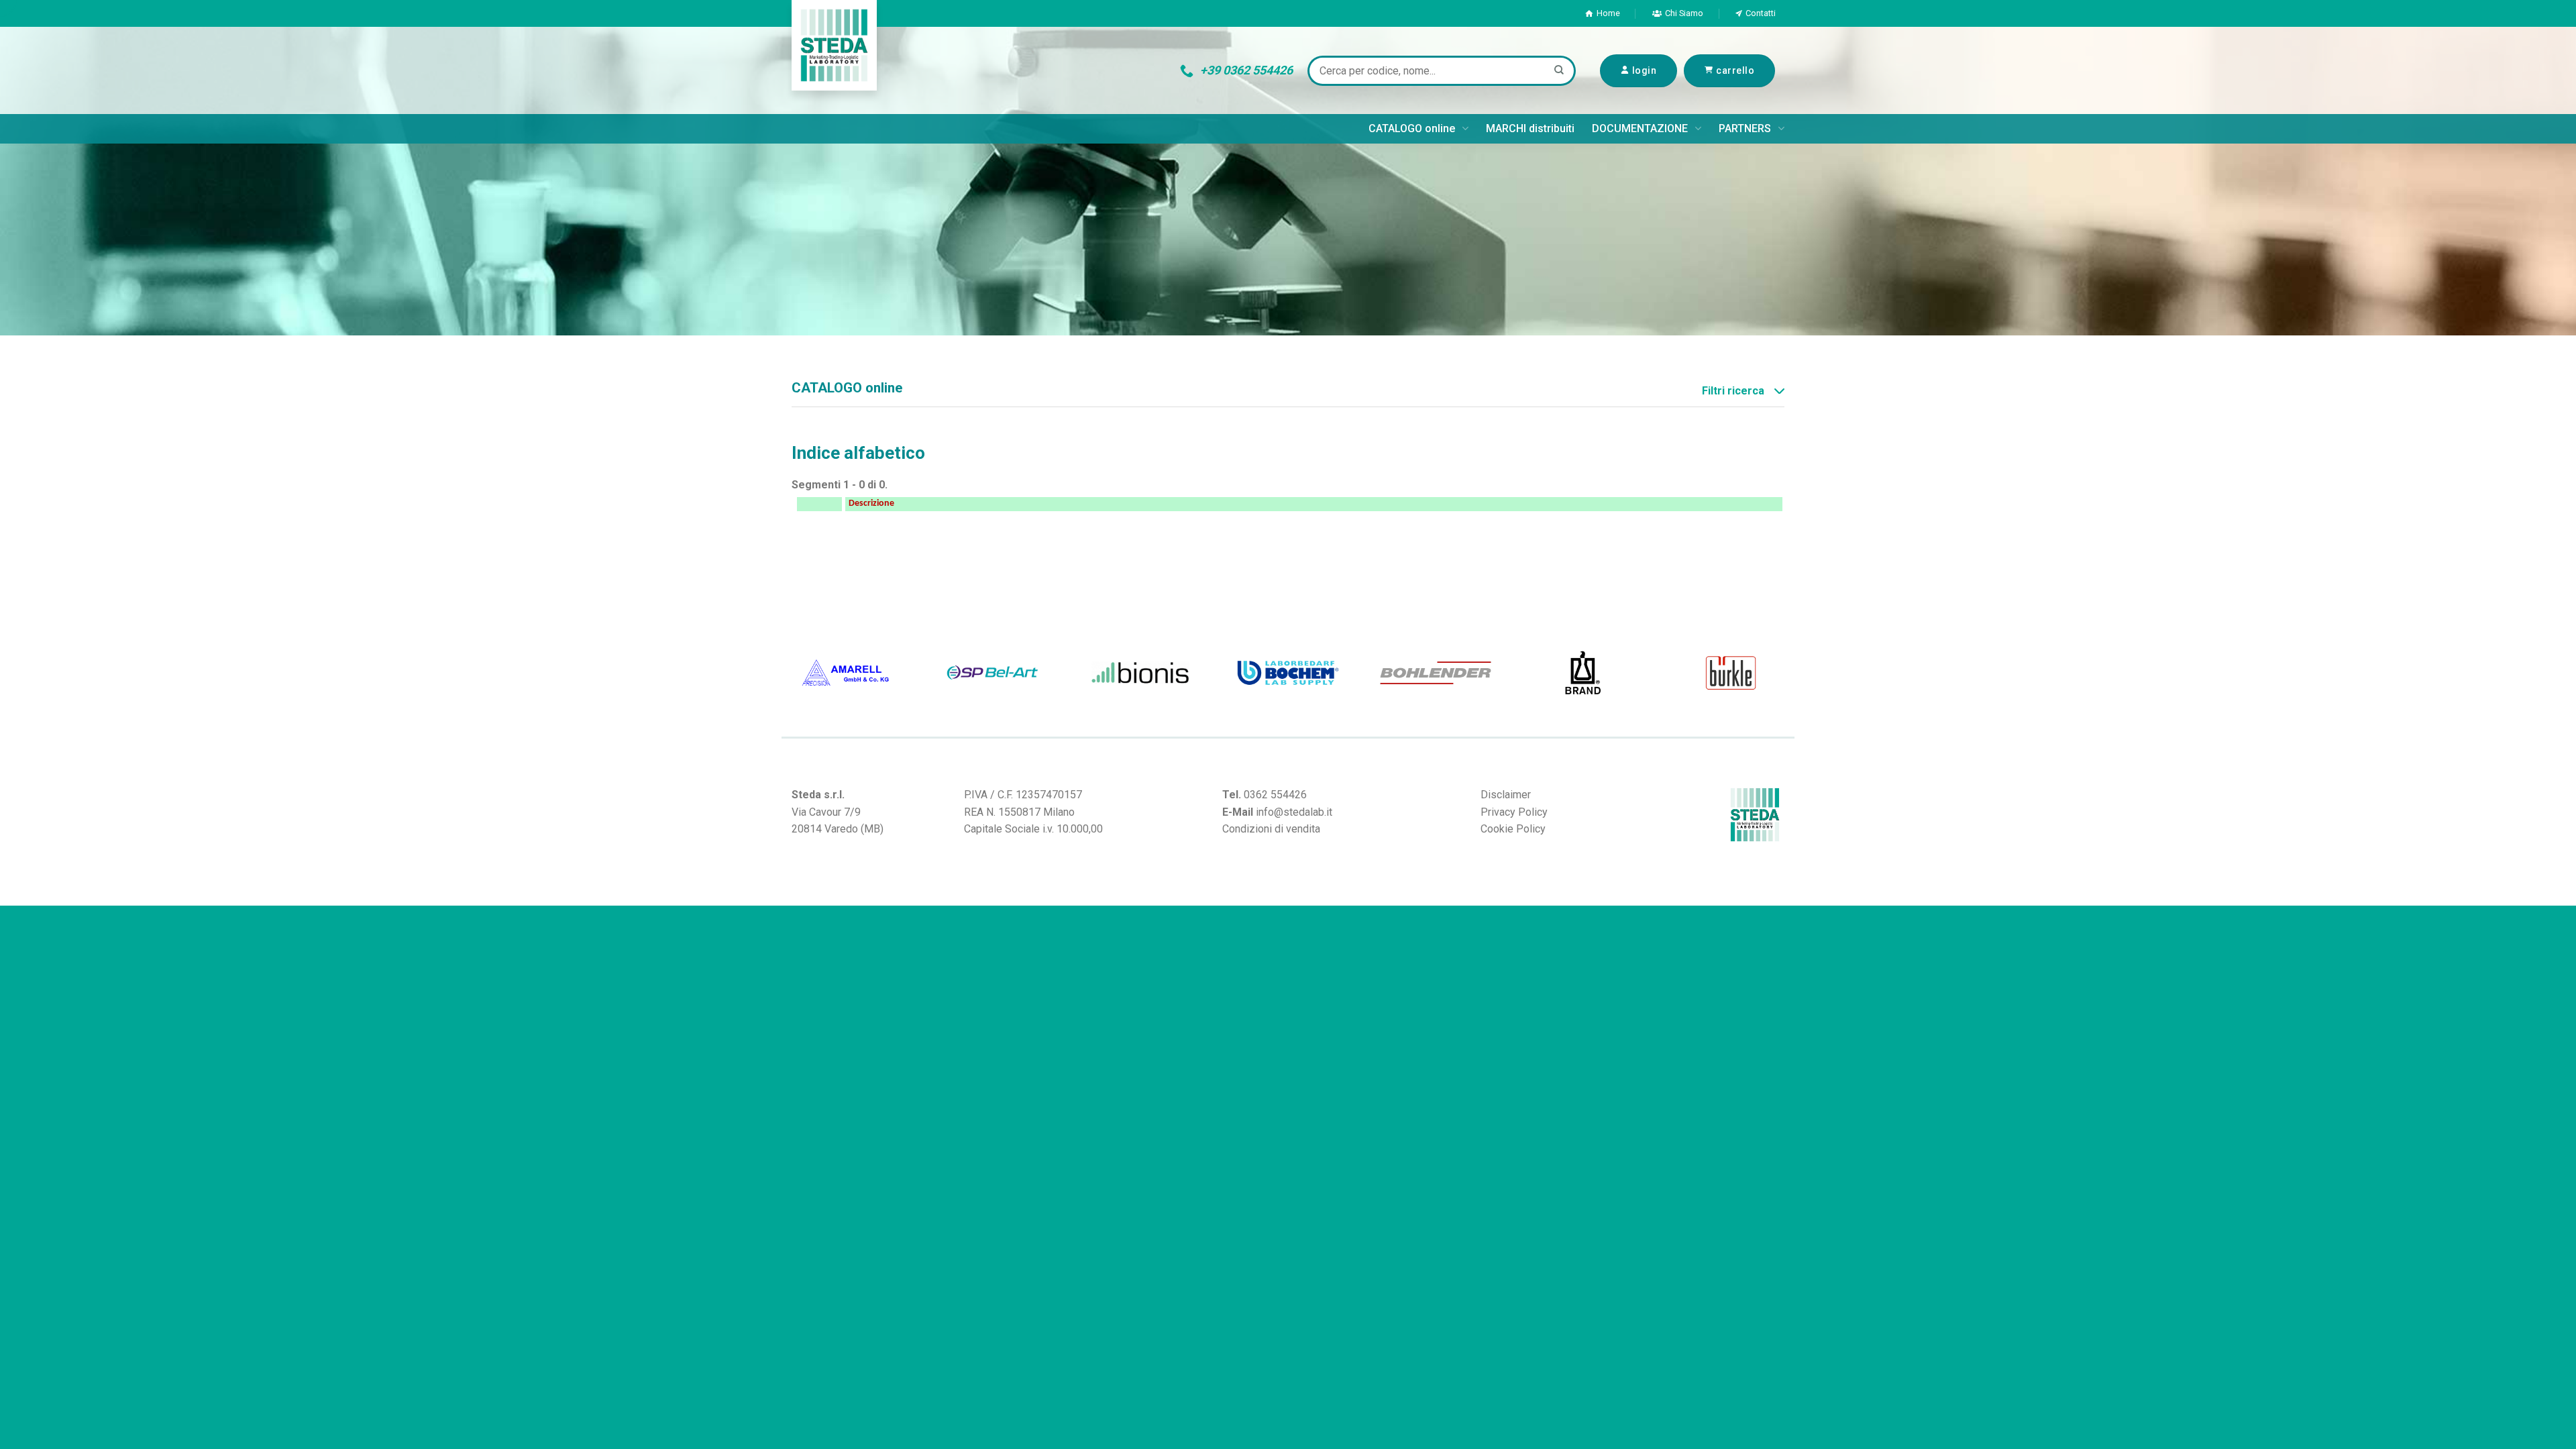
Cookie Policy (1513, 829)
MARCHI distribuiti (1530, 128)
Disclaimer (1506, 795)
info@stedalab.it (1294, 812)
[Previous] (788, 673)
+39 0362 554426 (1246, 70)
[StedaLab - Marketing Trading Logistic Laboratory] (834, 45)
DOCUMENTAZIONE (1640, 128)
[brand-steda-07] (996, 673)
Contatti (1761, 13)
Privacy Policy (1514, 812)
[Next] (1788, 673)
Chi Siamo (1684, 13)
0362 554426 (1275, 795)
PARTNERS (1745, 128)
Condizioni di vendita (1271, 829)
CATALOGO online (1412, 128)
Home (1608, 13)
